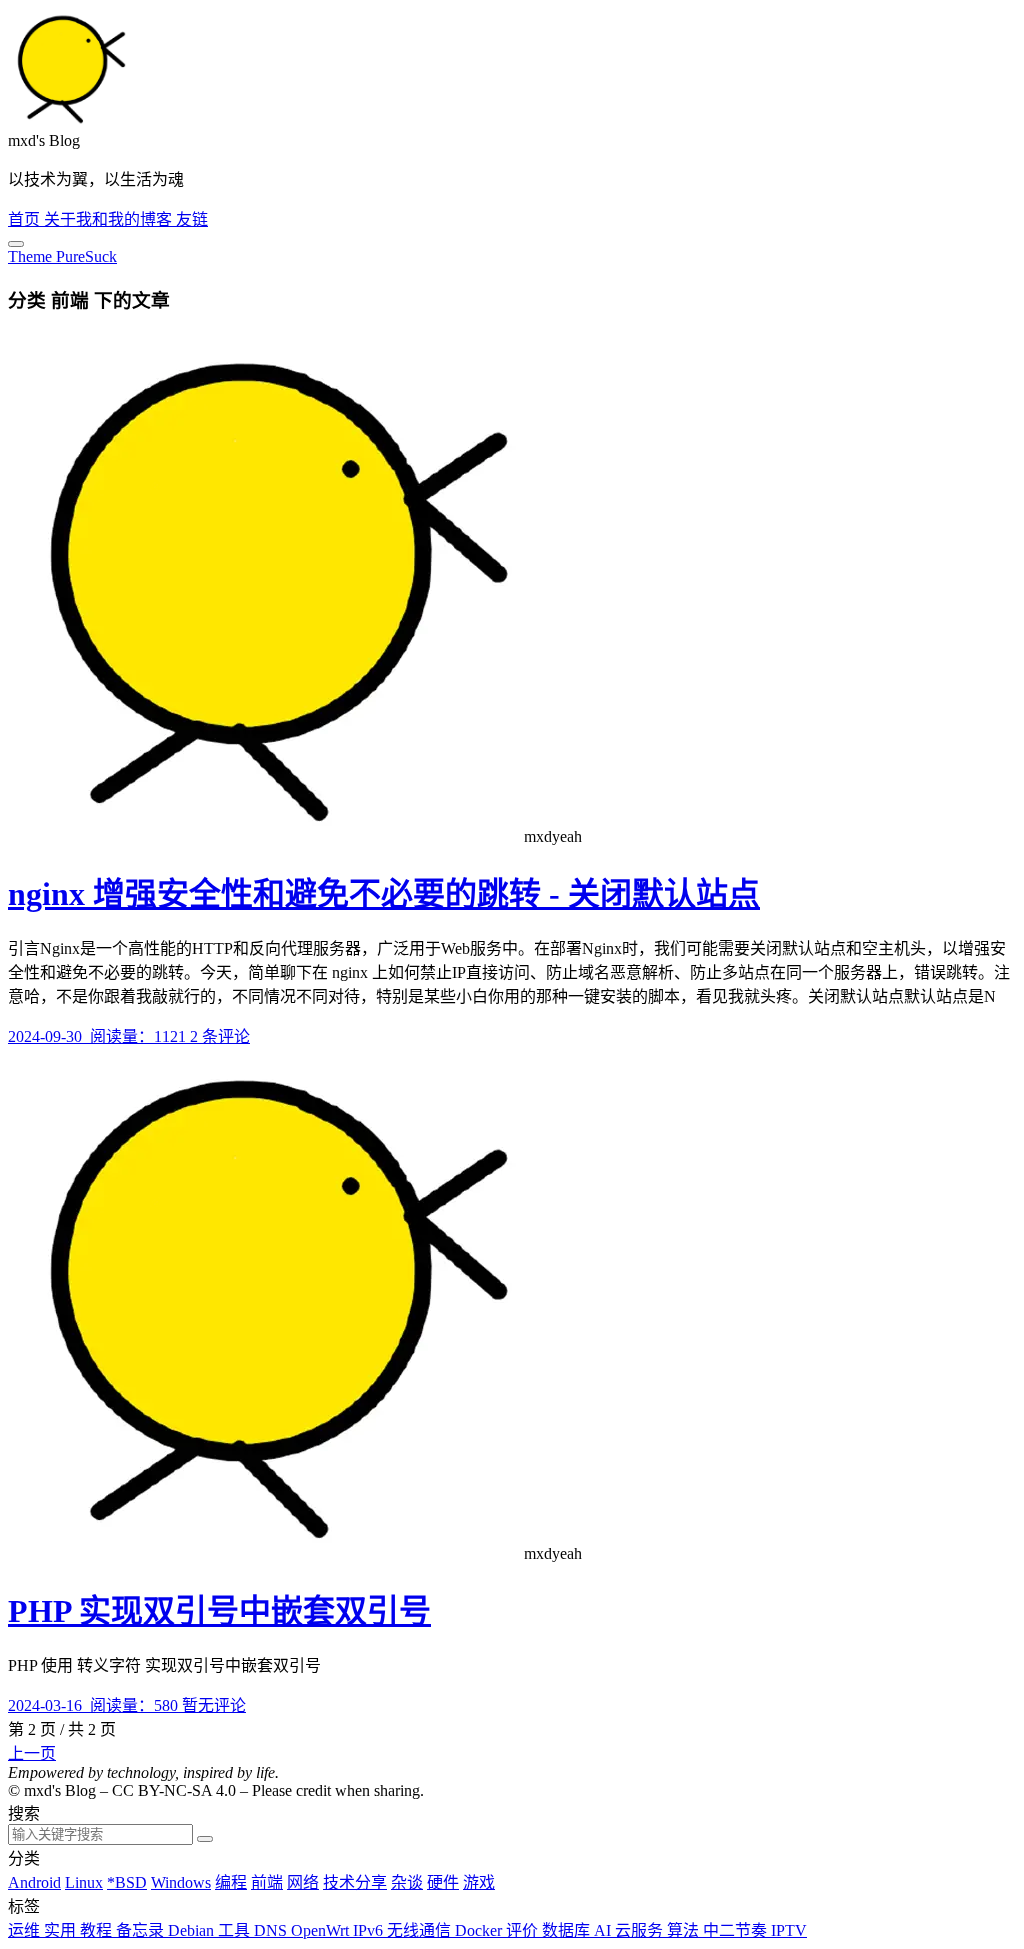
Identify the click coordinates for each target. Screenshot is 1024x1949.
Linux (84, 1882)
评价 (524, 1930)
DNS (272, 1930)
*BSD (127, 1882)
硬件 (443, 1882)
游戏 (479, 1882)
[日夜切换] (16, 244)
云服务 (641, 1930)
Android (34, 1882)
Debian (193, 1930)
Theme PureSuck (62, 256)
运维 (26, 1930)
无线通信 (421, 1930)
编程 (231, 1882)
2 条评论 (220, 1036)
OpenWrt (322, 1930)
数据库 (568, 1930)
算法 (685, 1930)
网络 (303, 1882)
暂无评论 (214, 1705)
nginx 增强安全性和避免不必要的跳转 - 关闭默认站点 (384, 894)
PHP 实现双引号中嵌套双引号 (219, 1611)
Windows (181, 1882)
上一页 (32, 1753)
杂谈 (407, 1882)
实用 (62, 1930)
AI (604, 1930)
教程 (98, 1930)
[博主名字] (68, 122)
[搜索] (205, 1839)
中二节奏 (737, 1930)
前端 (267, 1882)
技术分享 (355, 1882)
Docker (480, 1930)
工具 (236, 1930)
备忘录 (142, 1930)
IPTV (789, 1930)
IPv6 (370, 1930)
